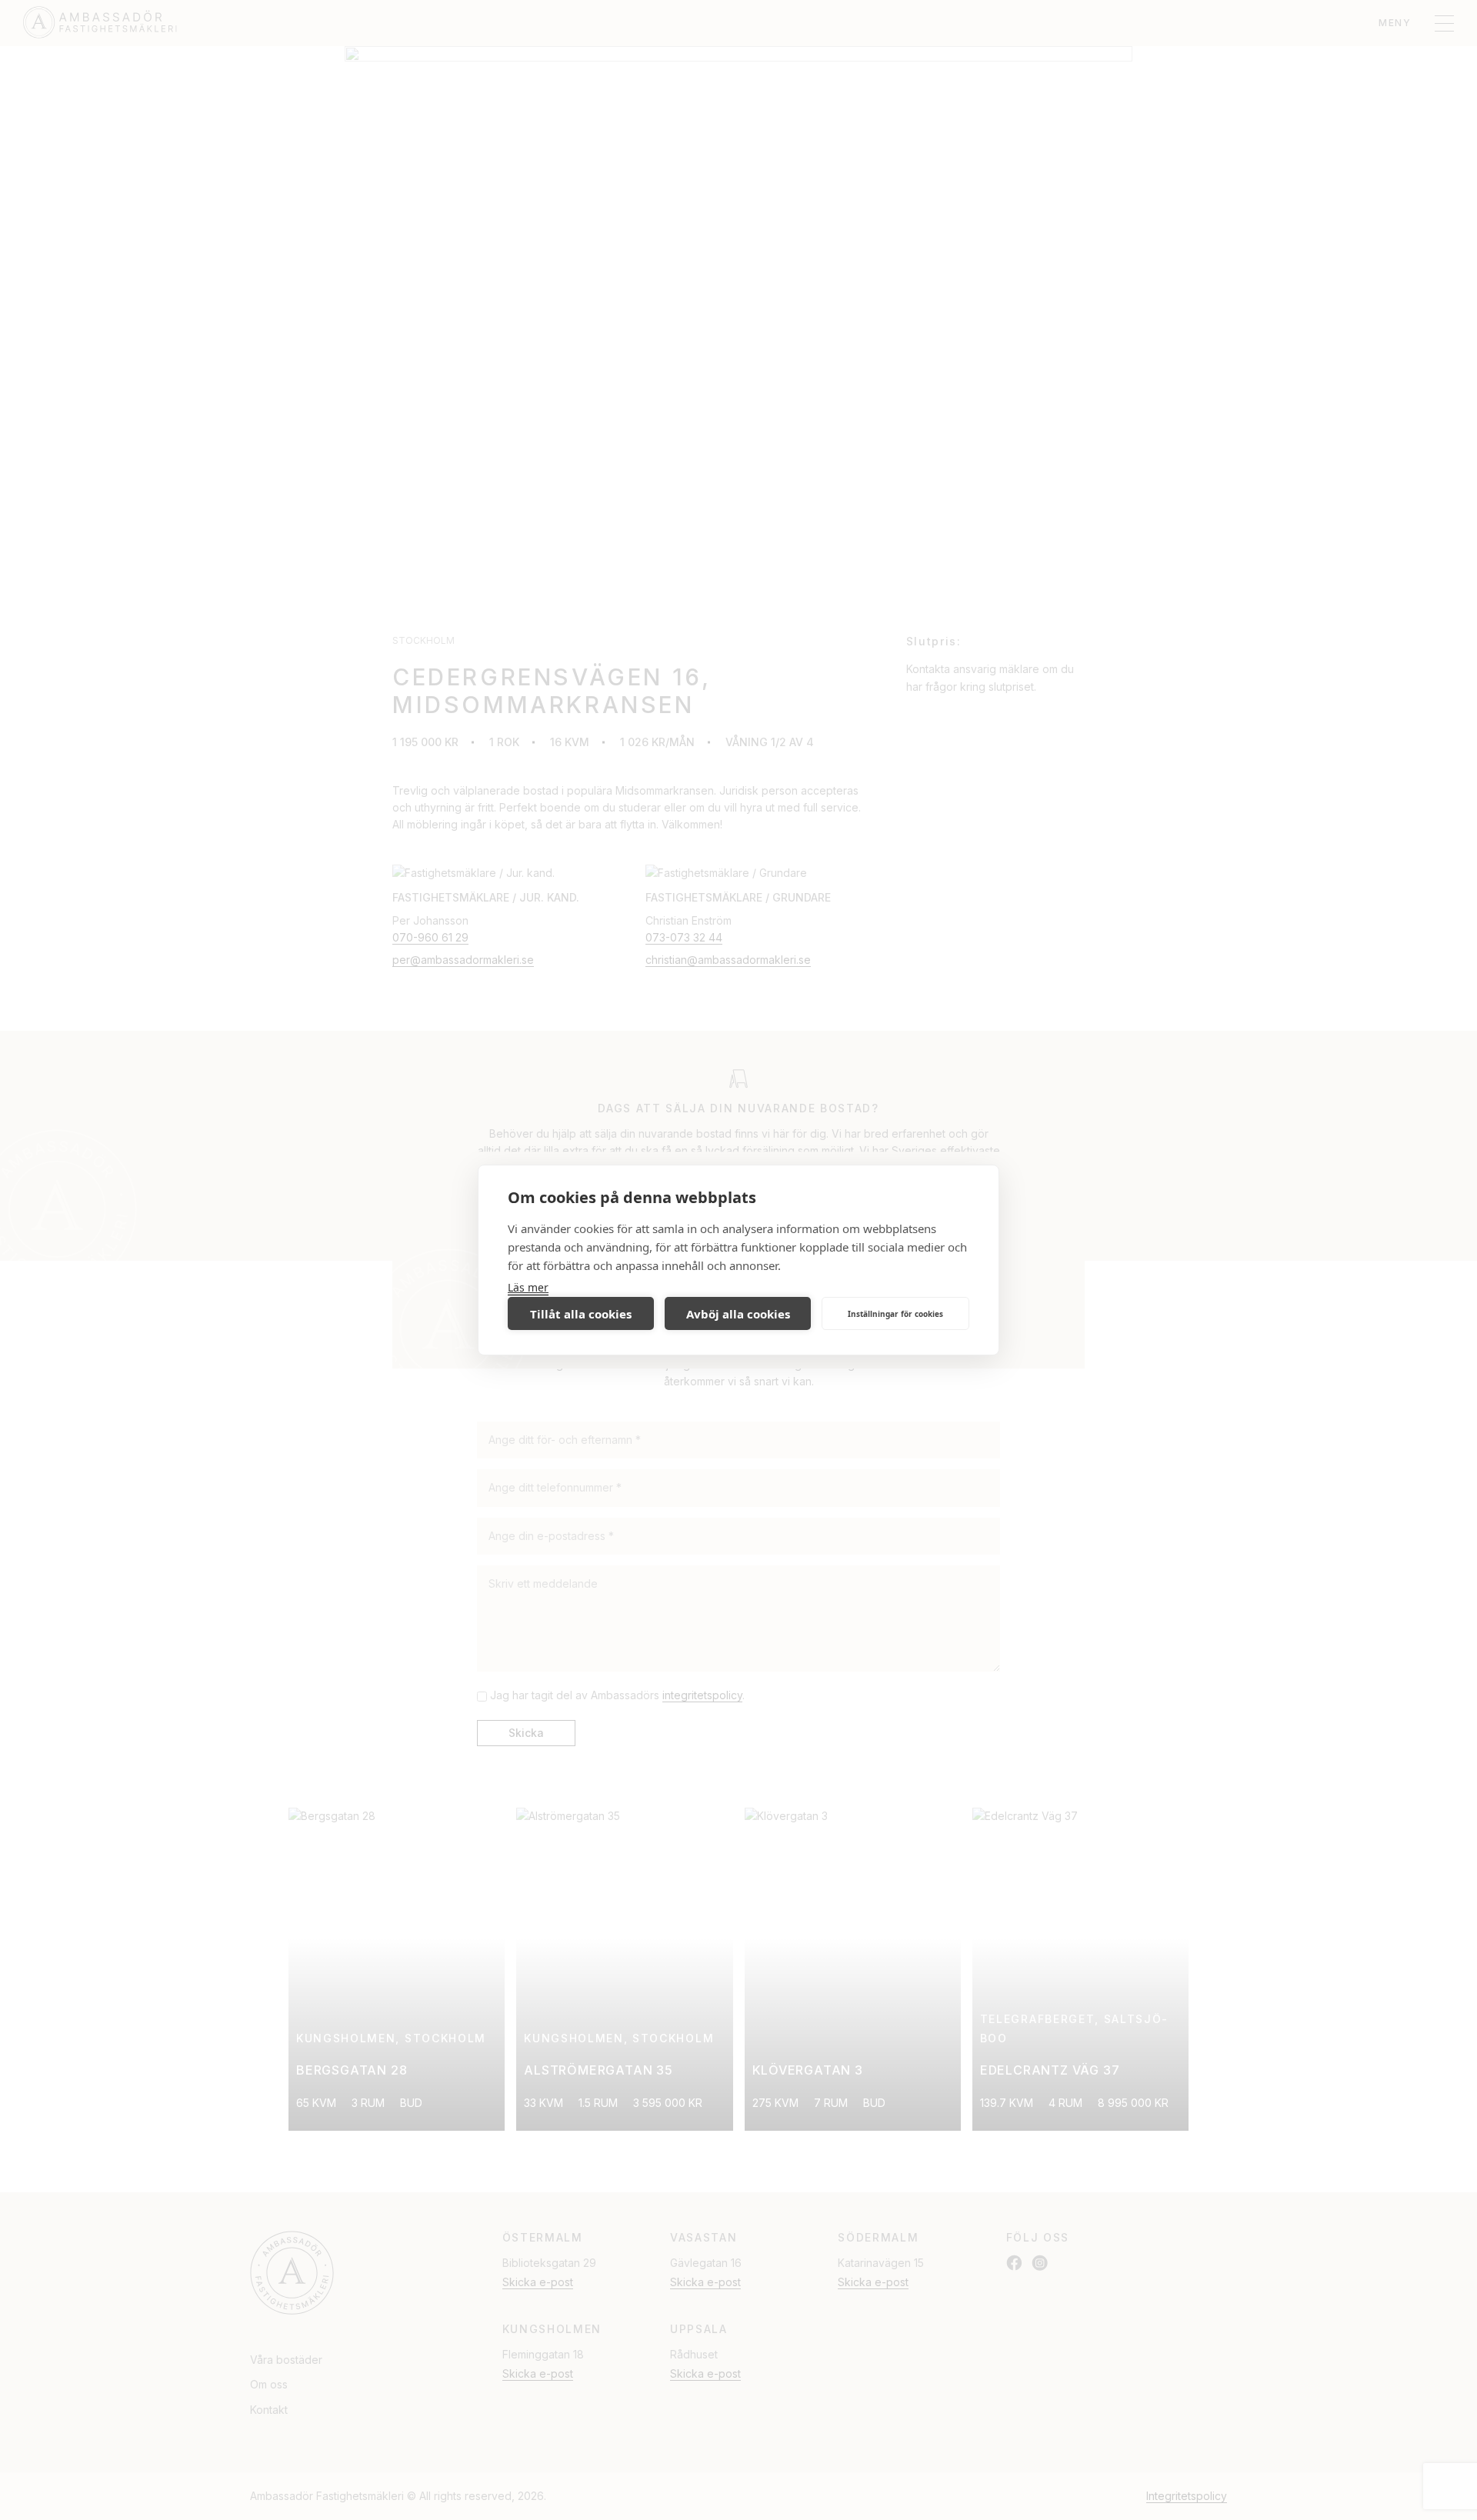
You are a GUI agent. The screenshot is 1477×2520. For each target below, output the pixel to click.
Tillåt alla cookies (581, 1314)
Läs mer (528, 1287)
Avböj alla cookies (738, 1314)
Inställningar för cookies (895, 1314)
